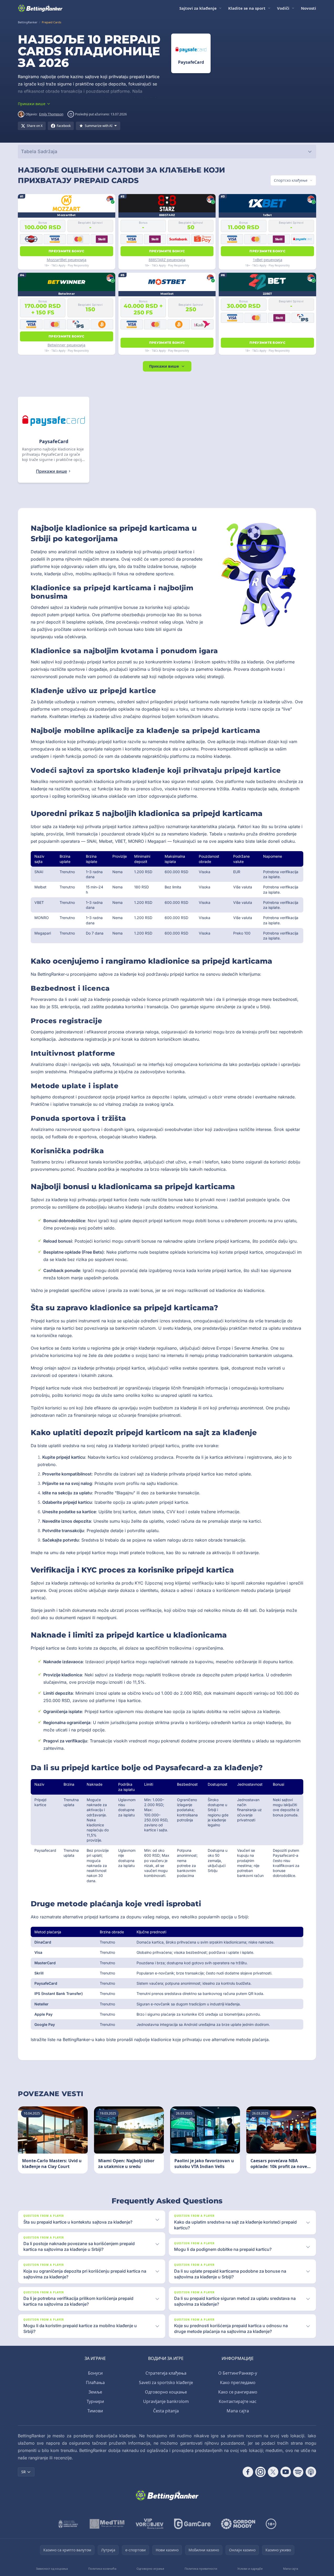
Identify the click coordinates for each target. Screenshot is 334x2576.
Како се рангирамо (238, 2392)
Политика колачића (102, 2569)
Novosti (309, 8)
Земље (95, 2392)
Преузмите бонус (67, 251)
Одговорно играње (150, 2569)
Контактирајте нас (238, 2401)
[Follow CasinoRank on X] (273, 2472)
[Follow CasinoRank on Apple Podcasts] (311, 2472)
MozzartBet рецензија (67, 260)
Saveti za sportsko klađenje (166, 2382)
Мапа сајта (238, 2411)
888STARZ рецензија (167, 260)
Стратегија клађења (166, 2373)
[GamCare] (192, 2524)
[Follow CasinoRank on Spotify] (298, 2472)
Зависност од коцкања (52, 2569)
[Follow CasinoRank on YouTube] (286, 2472)
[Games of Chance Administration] (68, 2524)
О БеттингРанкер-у (238, 2373)
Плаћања (95, 2382)
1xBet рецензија (268, 260)
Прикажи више (164, 366)
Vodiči (283, 8)
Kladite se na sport (247, 8)
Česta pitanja (166, 2411)
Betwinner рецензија (66, 345)
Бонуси (95, 2373)
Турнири (95, 2401)
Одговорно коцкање (166, 2392)
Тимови (95, 2411)
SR (24, 2472)
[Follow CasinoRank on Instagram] (260, 2472)
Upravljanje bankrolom (166, 2401)
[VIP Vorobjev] (150, 2524)
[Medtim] (107, 2524)
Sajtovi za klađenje (198, 8)
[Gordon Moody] (238, 2524)
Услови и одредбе (250, 2569)
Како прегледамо (238, 2382)
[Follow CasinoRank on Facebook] (248, 2472)
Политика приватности (201, 2569)
